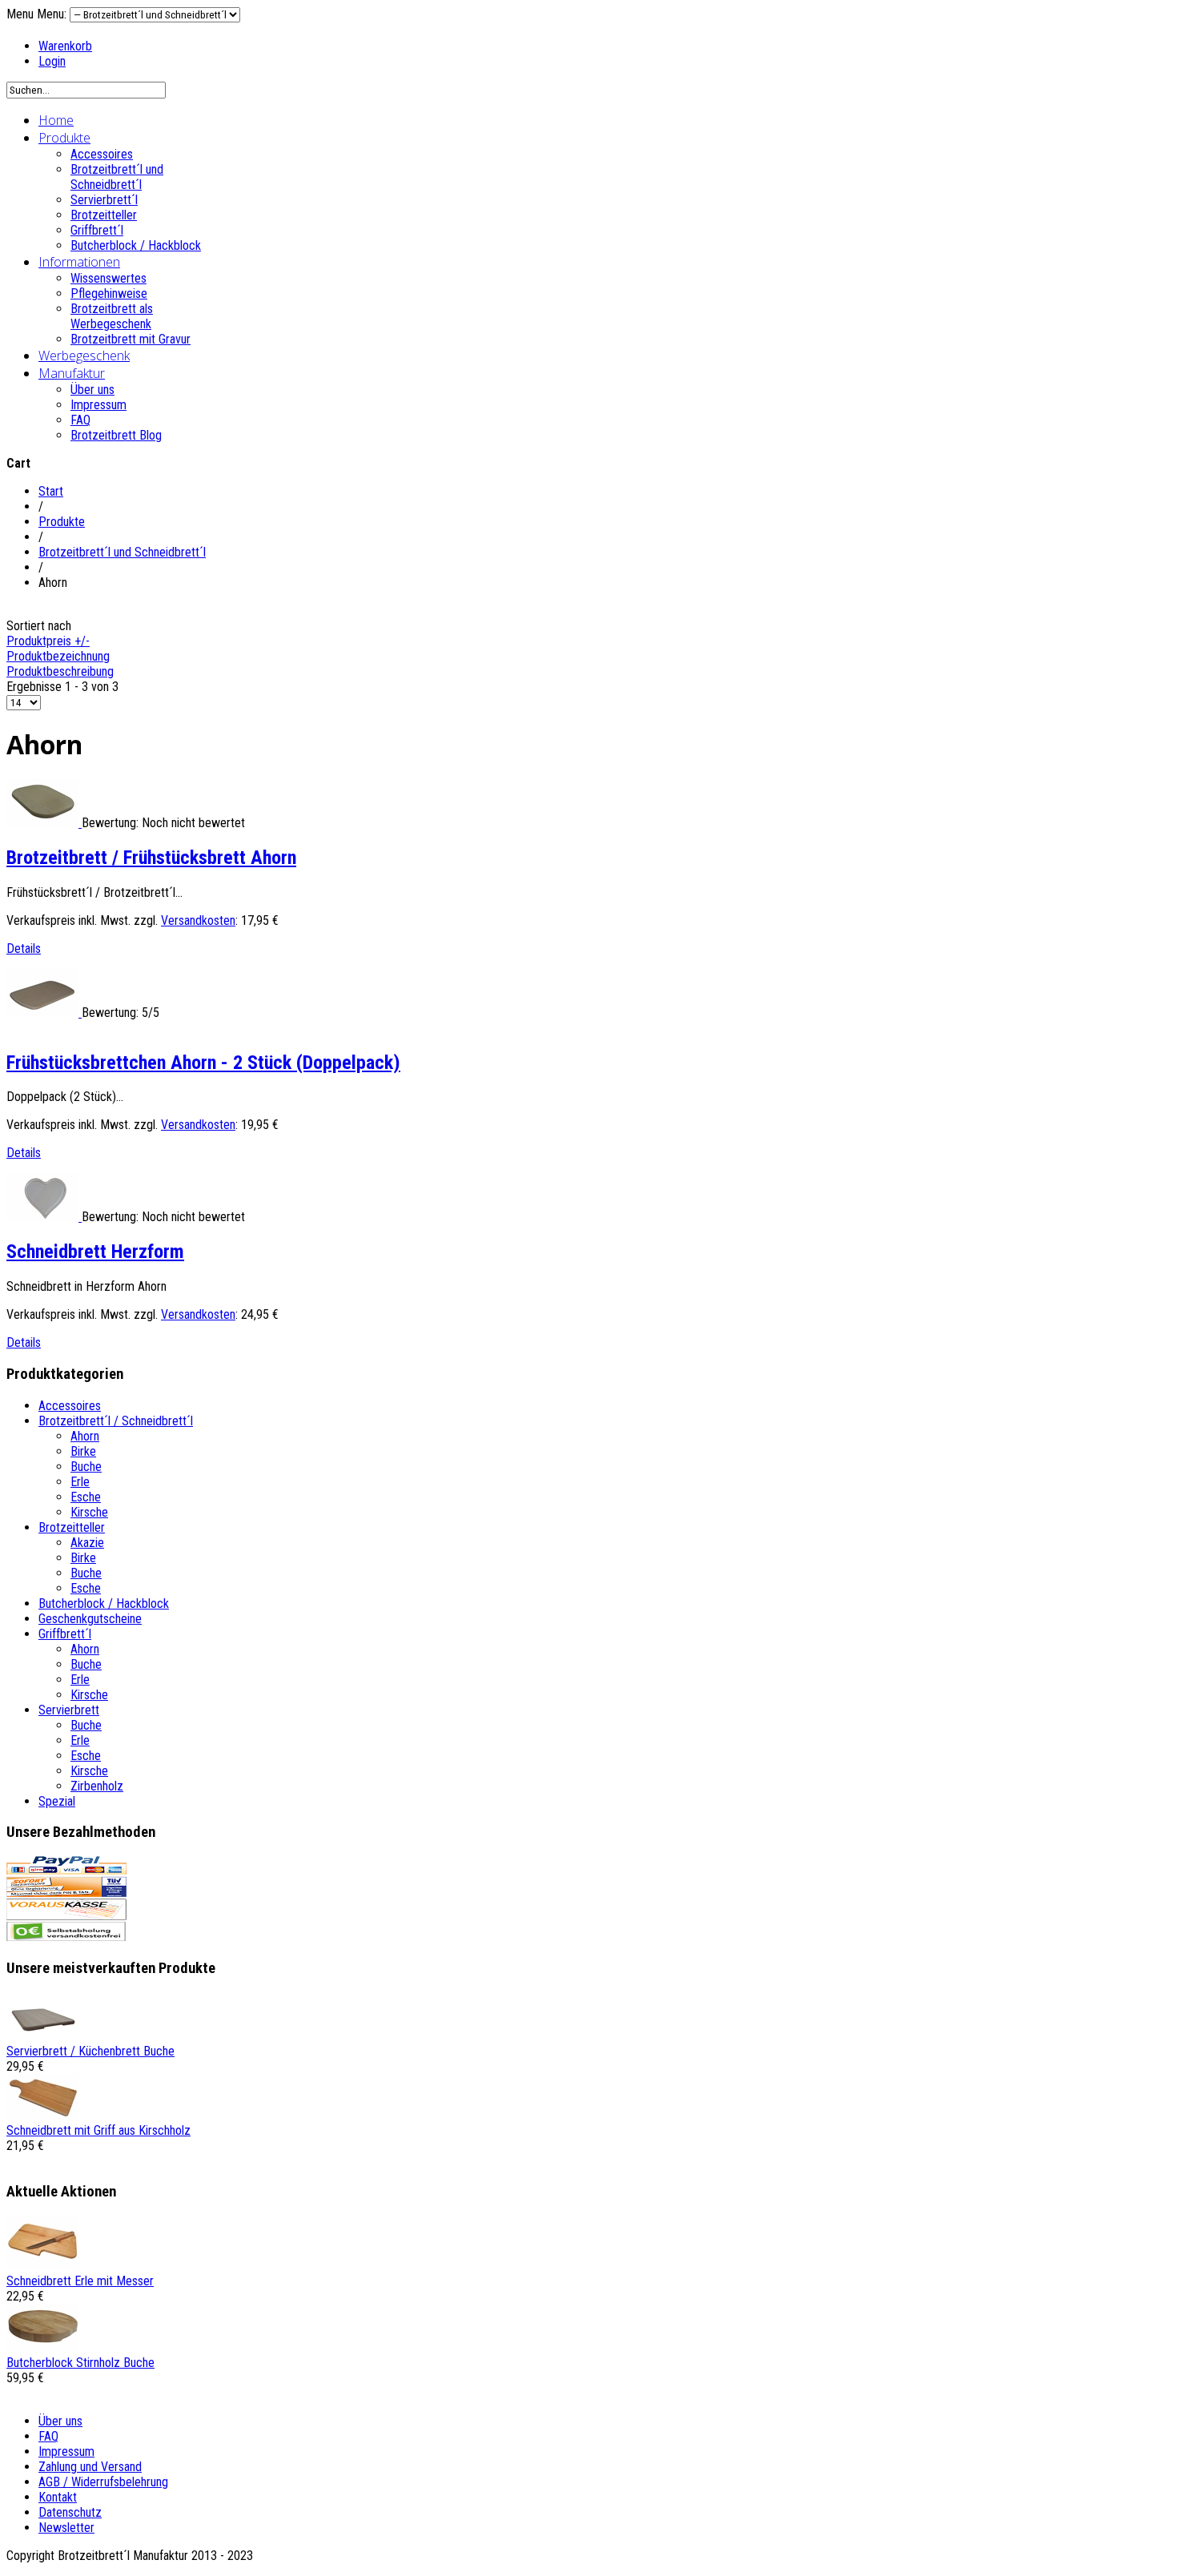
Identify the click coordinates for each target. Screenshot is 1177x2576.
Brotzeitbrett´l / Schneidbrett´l (116, 1421)
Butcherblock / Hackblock (136, 245)
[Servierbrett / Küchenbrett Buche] (42, 2036)
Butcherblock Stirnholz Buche (80, 2363)
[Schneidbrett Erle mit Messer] (42, 2266)
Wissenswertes (108, 278)
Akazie (87, 1543)
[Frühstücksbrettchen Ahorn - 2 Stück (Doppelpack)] (44, 1013)
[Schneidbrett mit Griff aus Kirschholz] (42, 2115)
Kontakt (58, 2497)
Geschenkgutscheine (90, 1619)
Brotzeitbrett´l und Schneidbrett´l (117, 177)
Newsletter (66, 2528)
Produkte (64, 138)
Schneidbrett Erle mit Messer (80, 2281)
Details (24, 948)
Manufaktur (72, 373)
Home (56, 120)
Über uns (92, 390)
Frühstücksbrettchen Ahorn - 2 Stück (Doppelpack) (203, 1063)
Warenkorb (65, 46)
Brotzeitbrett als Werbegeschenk (112, 316)
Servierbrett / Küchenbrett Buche (90, 2051)
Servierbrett (69, 1710)
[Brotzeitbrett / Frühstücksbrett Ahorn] (44, 823)
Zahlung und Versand (90, 2467)
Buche (86, 1467)
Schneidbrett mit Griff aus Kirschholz (98, 2130)
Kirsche (89, 1512)
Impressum (98, 405)
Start (51, 491)
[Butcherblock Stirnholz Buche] (42, 2347)
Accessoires (102, 154)
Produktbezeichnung (58, 656)
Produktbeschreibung (60, 671)
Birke (83, 1451)
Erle (80, 1482)
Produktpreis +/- (48, 641)
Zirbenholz (97, 1786)
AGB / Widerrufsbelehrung (103, 2482)
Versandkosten (198, 920)
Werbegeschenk (84, 356)
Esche (86, 1497)
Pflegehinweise (109, 293)
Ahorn (85, 1436)
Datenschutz (70, 2512)
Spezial (57, 1801)
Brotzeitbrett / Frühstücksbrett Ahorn (151, 858)
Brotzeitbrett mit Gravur (131, 339)
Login (52, 61)
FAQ (80, 420)
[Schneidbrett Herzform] (44, 1217)
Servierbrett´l (104, 200)
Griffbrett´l (97, 230)
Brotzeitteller (104, 215)
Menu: (53, 14)
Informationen (79, 262)
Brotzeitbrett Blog (116, 435)
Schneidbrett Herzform (95, 1252)
